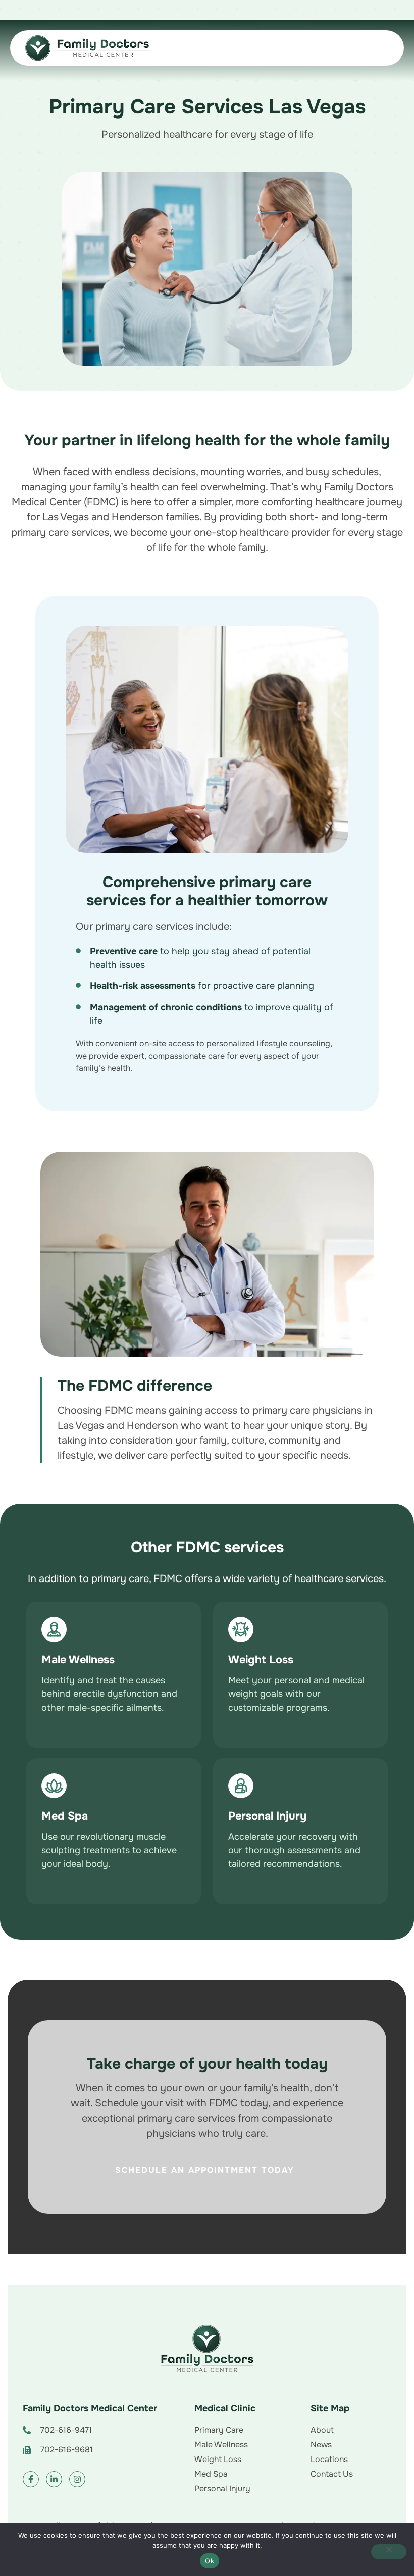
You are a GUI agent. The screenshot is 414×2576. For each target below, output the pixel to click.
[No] (389, 2552)
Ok (210, 2561)
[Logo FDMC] (207, 2349)
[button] (114, 1675)
